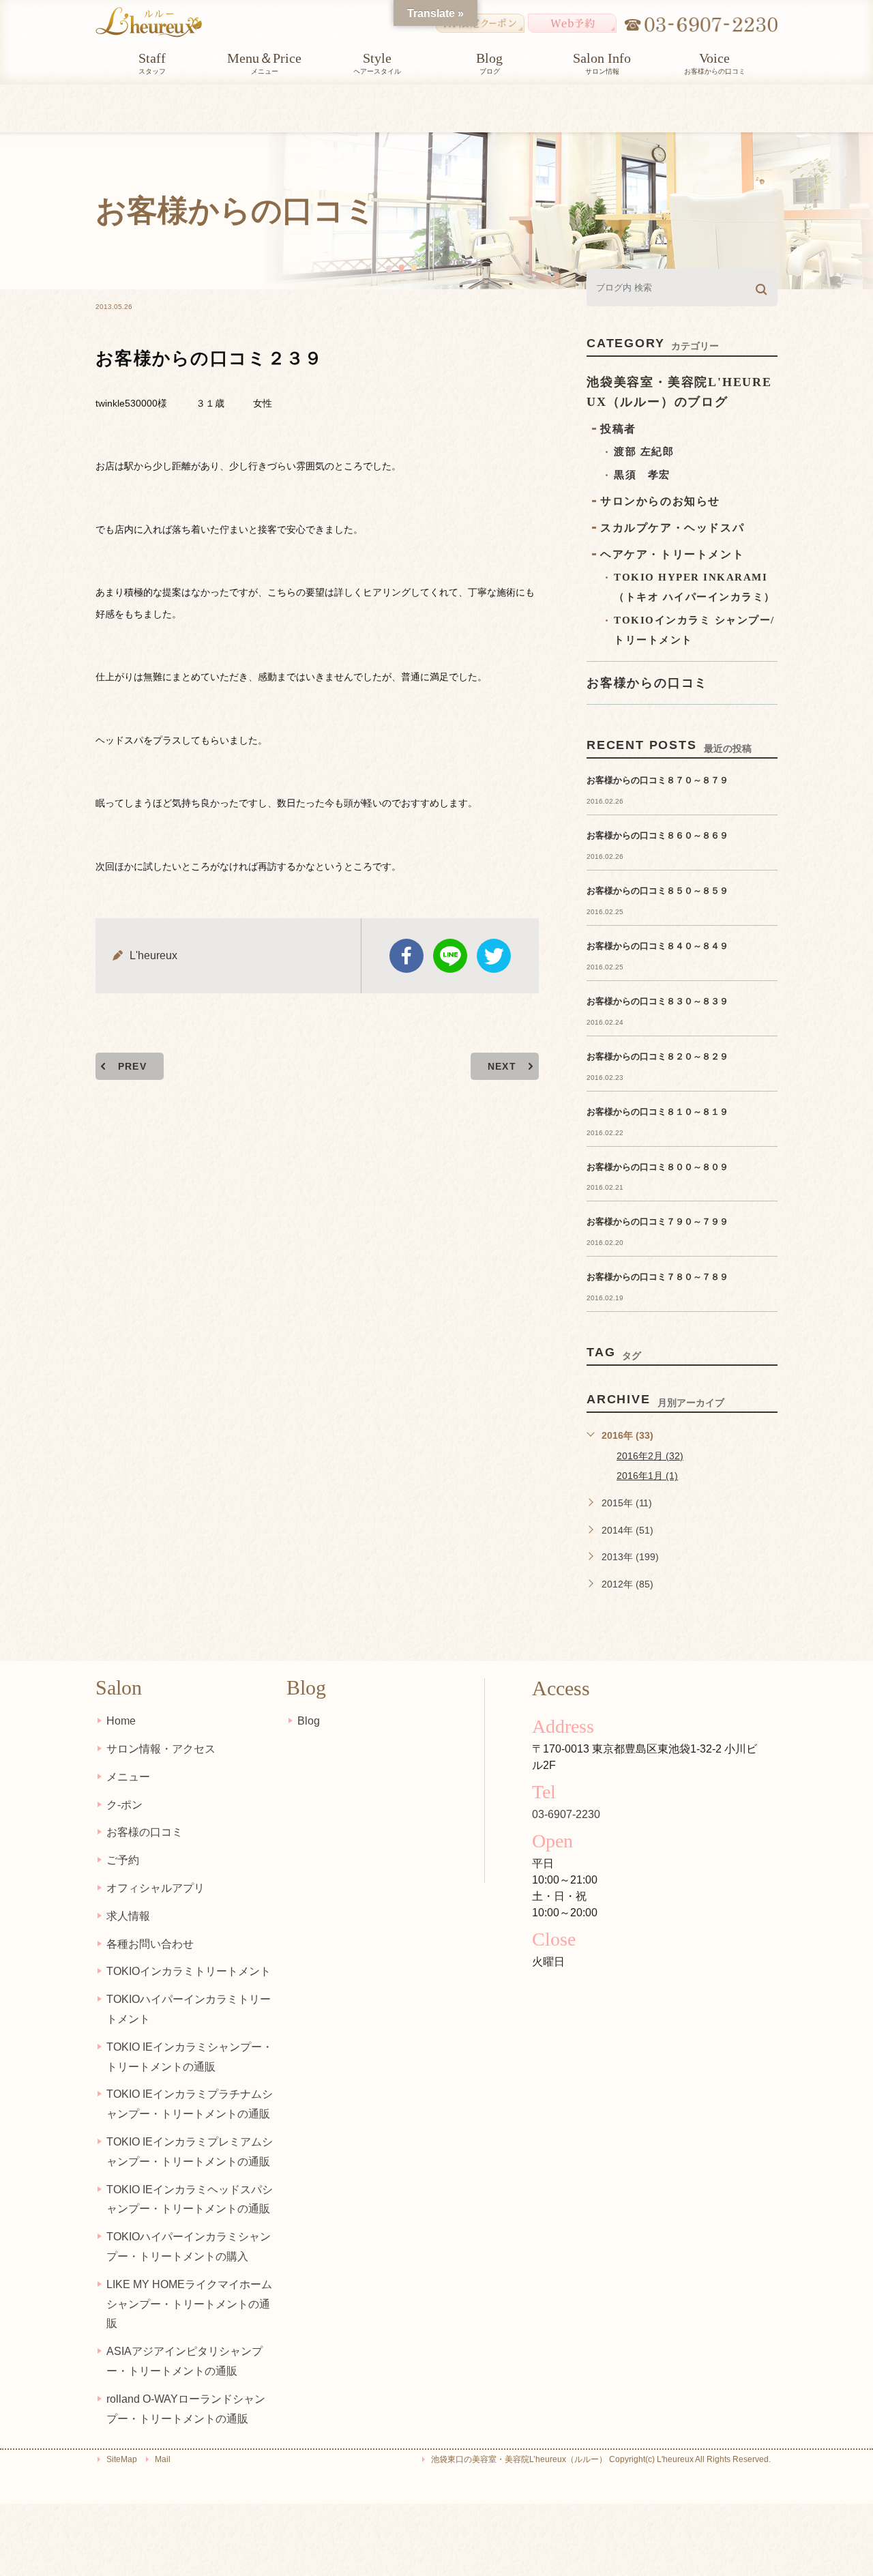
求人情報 (128, 1916)
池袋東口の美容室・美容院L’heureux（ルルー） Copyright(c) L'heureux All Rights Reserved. (601, 2459)
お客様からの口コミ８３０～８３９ (657, 1001)
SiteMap (122, 2459)
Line (450, 956)
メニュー (128, 1777)
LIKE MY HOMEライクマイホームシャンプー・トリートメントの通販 (189, 2304)
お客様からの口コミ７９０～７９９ (657, 1221)
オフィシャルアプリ (156, 1888)
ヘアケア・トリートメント (672, 554)
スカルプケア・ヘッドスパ (672, 528)
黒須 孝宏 (642, 475)
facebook (406, 956)
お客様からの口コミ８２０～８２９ (657, 1056)
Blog (309, 1721)
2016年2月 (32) (650, 1456)
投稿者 (618, 429)
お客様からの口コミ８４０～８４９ (657, 946)
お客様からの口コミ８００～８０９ (657, 1167)
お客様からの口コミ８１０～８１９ (657, 1112)
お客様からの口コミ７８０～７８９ (657, 1277)
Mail (163, 2459)
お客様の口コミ (145, 1832)
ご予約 (123, 1860)
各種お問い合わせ (150, 1944)
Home (121, 1721)
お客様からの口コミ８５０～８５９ (657, 891)
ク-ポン (124, 1805)
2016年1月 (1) (647, 1476)
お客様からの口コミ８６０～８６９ (657, 835)
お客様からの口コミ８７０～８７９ (657, 780)
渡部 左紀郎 (644, 452)
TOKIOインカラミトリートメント (189, 1971)
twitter (494, 956)
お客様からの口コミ (647, 683)
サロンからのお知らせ (660, 501)
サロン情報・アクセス (161, 1749)
